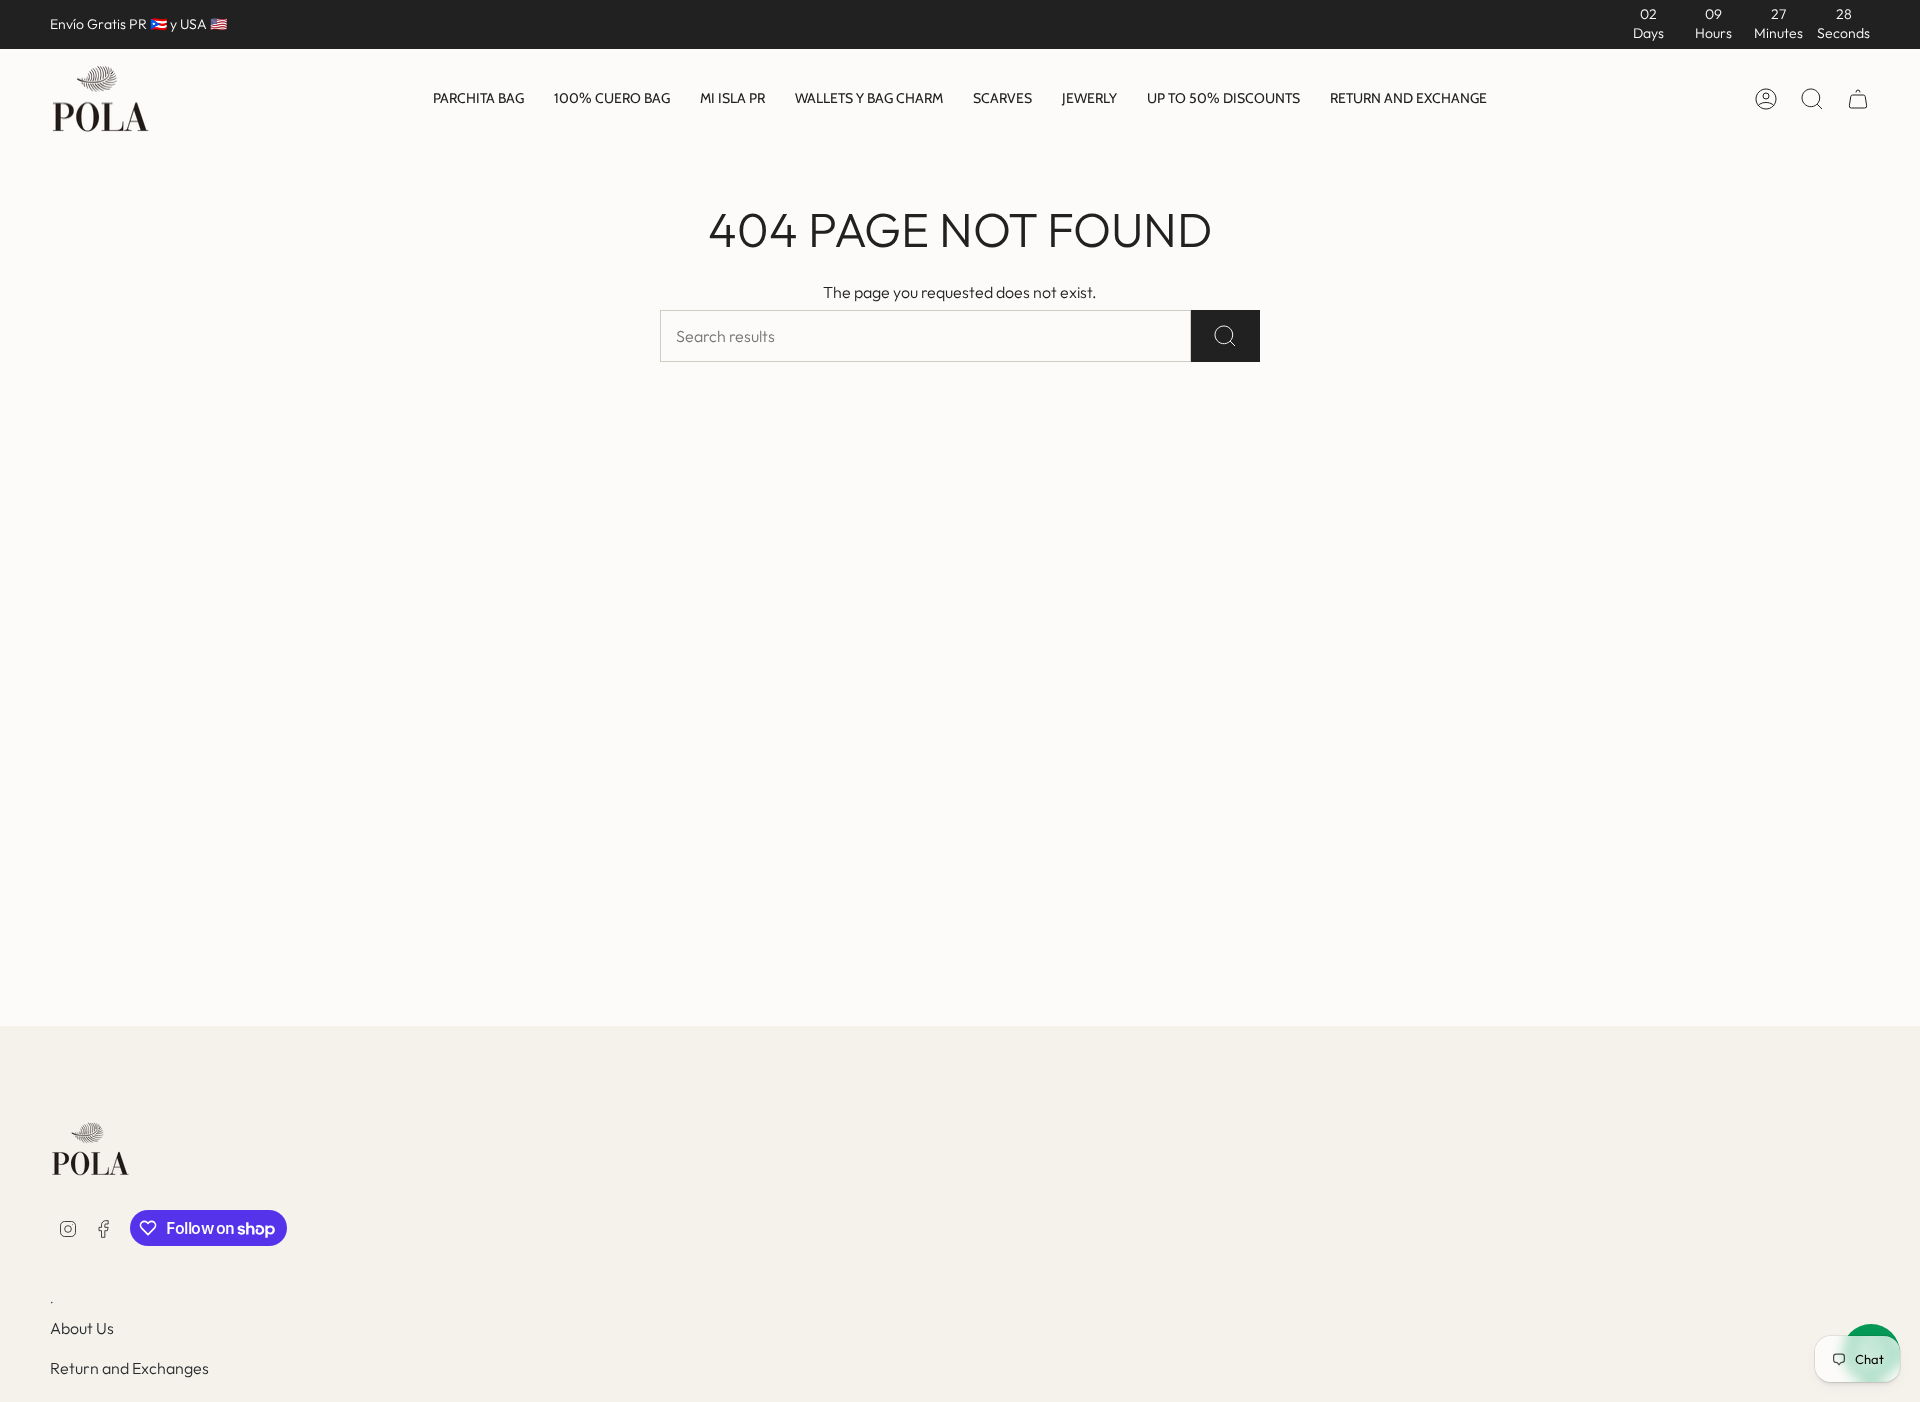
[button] (478, 100)
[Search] (1225, 336)
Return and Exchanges (129, 1368)
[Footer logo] (90, 1149)
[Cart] (1858, 99)
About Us (82, 1328)
